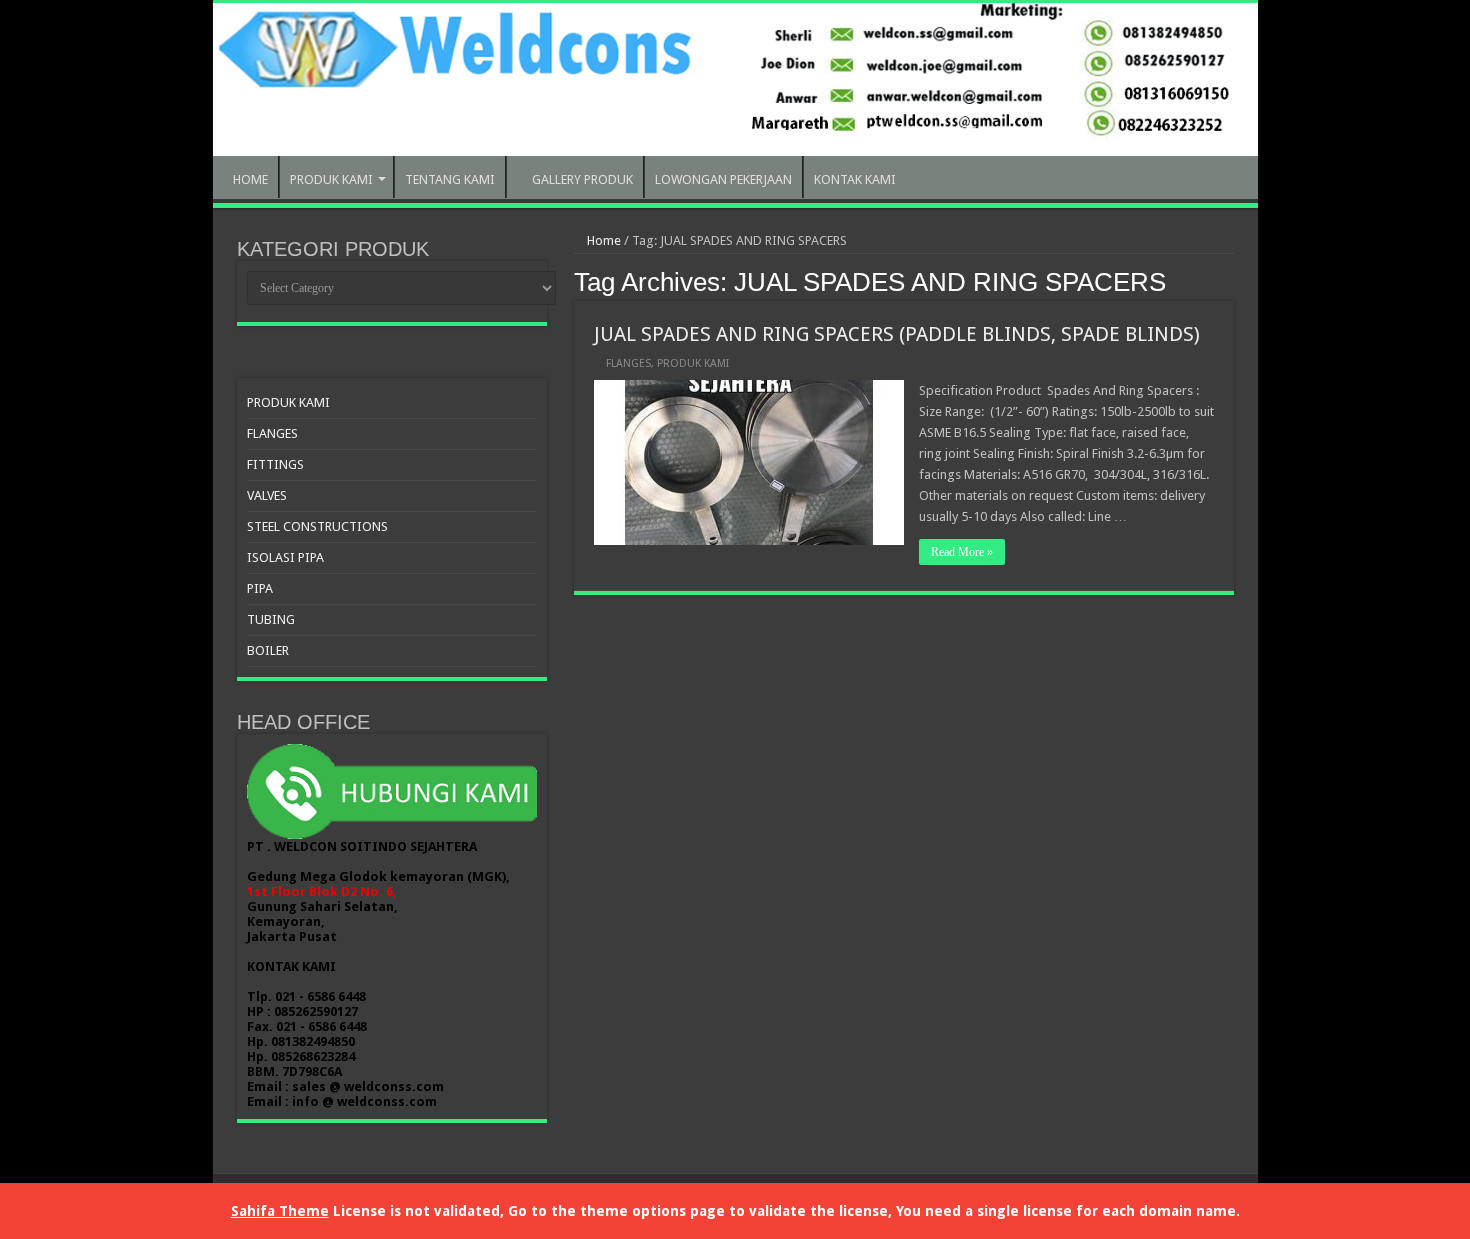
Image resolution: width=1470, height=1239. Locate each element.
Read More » (962, 552)
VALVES (267, 495)
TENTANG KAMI (450, 179)
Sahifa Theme (280, 1211)
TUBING (271, 619)
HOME (250, 179)
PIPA (260, 588)
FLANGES (628, 363)
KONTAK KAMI (855, 179)
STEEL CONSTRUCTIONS (317, 526)
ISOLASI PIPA (285, 557)
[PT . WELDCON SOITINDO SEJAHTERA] (735, 79)
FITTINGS (275, 464)
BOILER (268, 650)
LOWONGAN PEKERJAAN (723, 179)
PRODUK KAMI (331, 179)
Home (602, 240)
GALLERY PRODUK (582, 179)
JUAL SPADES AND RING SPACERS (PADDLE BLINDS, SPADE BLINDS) (897, 334)
